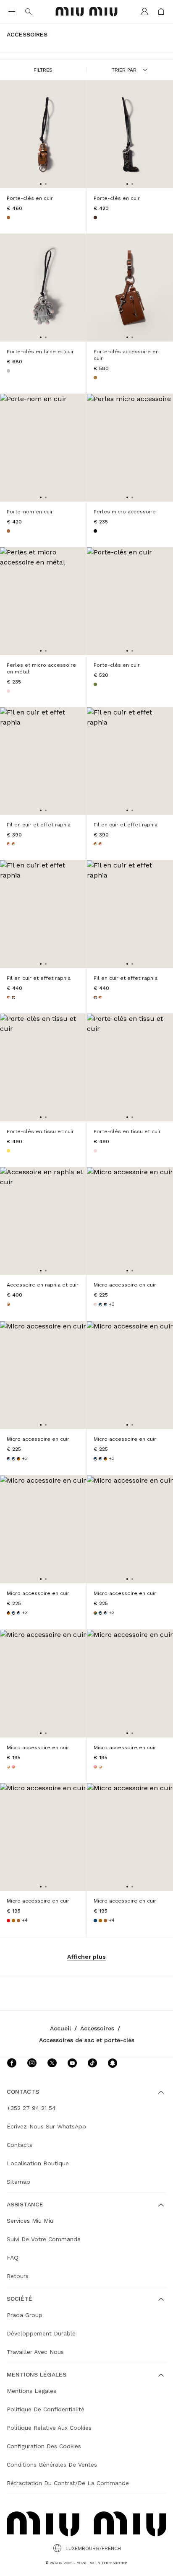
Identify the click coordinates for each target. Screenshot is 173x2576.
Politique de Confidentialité (46, 2409)
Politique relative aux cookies (49, 2428)
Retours (18, 2276)
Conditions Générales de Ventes (52, 2465)
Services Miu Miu (30, 2221)
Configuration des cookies (44, 2446)
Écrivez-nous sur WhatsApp (46, 2126)
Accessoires (97, 2028)
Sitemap (18, 2182)
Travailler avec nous (35, 2352)
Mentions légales (31, 2391)
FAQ (13, 2258)
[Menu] (12, 12)
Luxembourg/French (93, 2548)
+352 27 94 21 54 (31, 2108)
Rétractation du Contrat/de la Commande (68, 2483)
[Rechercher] (29, 12)
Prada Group (25, 2315)
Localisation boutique (38, 2163)
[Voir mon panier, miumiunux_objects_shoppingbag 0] (161, 12)
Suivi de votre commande (44, 2239)
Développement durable (41, 2333)
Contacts (20, 2145)
